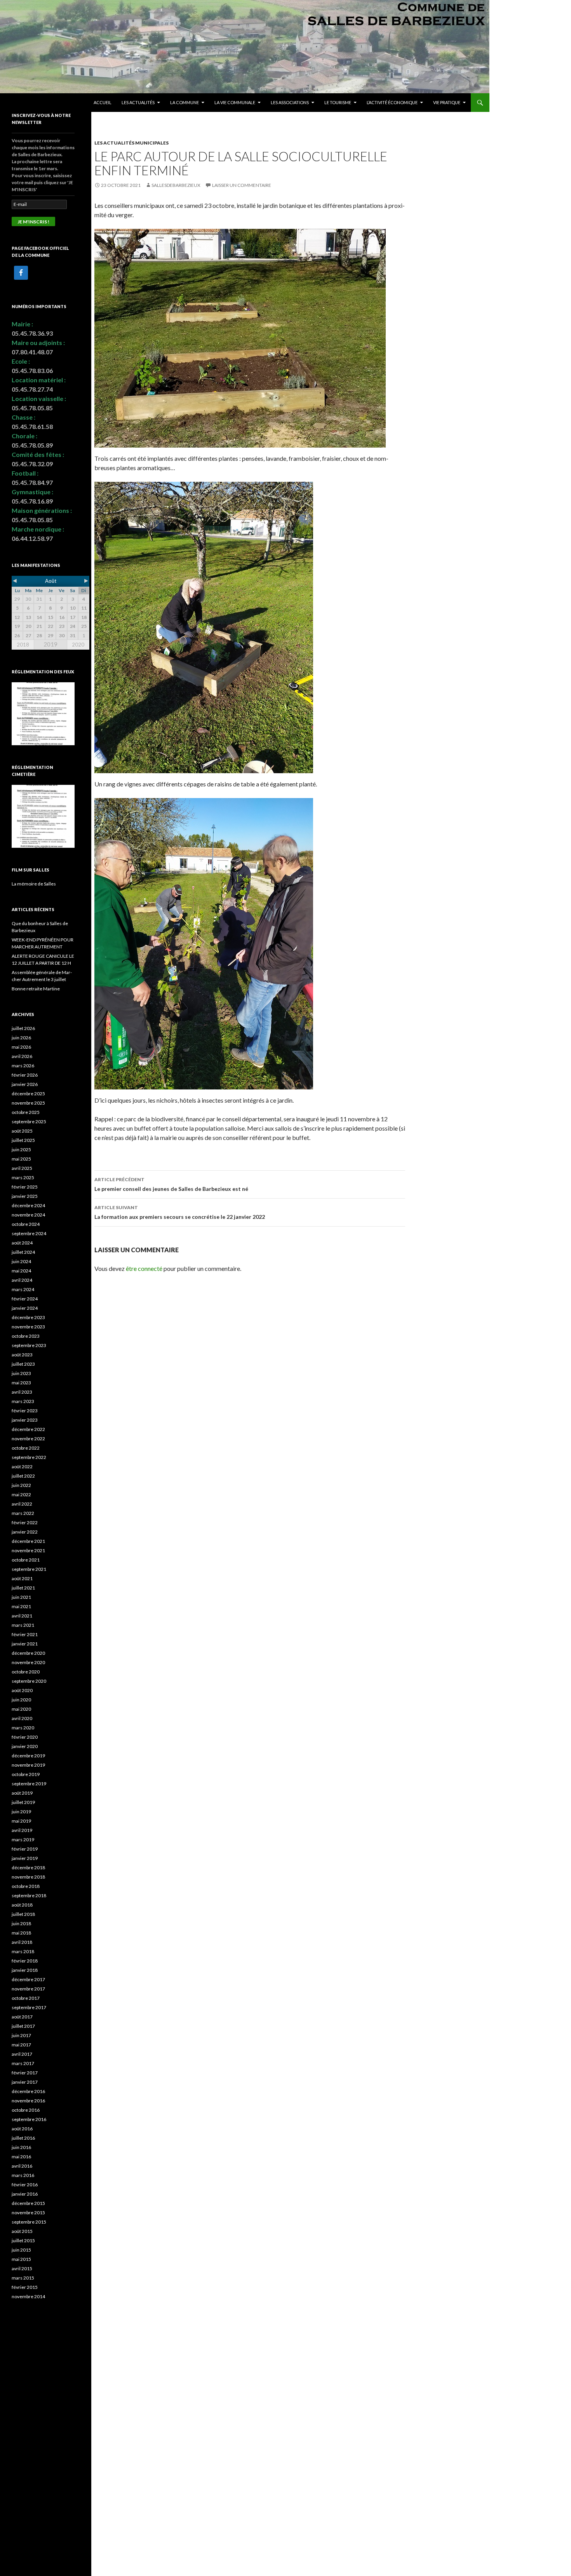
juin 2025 (21, 1149)
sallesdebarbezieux (176, 185)
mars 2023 (23, 1401)
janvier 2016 (25, 2194)
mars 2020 (23, 1728)
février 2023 (25, 1411)
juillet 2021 (23, 1588)
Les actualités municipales (131, 143)
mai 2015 (21, 2259)
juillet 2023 (23, 1364)
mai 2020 (21, 1709)
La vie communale (235, 102)
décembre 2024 (28, 1205)
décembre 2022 (28, 1429)
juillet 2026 (23, 1028)
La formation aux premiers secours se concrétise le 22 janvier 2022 (180, 1212)
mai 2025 (21, 1159)
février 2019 (25, 1849)
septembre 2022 (29, 1457)
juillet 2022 (23, 1476)
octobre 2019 (26, 1774)
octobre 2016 (26, 2110)
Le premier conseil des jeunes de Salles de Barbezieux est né (171, 1184)
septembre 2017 (29, 2007)
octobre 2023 (26, 1336)
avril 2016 (22, 2166)
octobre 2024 (26, 1224)
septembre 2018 (29, 1895)
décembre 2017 (28, 1979)
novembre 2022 (28, 1439)
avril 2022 (22, 1504)
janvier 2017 (25, 2082)
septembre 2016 (29, 2119)
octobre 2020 (26, 1672)
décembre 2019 (28, 1756)
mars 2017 (23, 2063)
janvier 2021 (25, 1644)
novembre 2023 (28, 1327)
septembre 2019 (29, 1784)
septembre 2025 (29, 1122)
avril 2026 (22, 1056)
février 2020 (25, 1737)
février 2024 (25, 1299)
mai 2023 (21, 1383)
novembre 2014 (28, 2296)
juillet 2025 (23, 1140)
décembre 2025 (28, 1094)
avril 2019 (22, 1830)
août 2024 (22, 1243)
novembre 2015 (28, 2213)
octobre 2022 (26, 1448)
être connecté (144, 1268)
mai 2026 (21, 1047)
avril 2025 (22, 1168)
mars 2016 (23, 2175)
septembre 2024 (29, 1233)
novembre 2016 (28, 2101)
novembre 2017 (28, 1989)
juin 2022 (21, 1485)
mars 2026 (23, 1066)
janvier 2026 (25, 1084)
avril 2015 (22, 2268)
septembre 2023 (29, 1345)
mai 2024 (21, 1271)
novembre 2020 (28, 1662)
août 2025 (22, 1131)
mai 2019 (21, 1821)
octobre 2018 (26, 1886)
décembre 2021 (28, 1541)
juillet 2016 (23, 2138)
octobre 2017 (26, 1998)
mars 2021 (23, 1625)
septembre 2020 (29, 1681)
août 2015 (22, 2231)
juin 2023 (21, 1373)
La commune (185, 102)
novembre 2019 (28, 1765)
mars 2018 (23, 1951)
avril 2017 (22, 2054)
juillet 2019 (23, 1802)
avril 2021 (22, 1616)
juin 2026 (21, 1038)
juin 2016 (21, 2147)
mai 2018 (21, 1933)
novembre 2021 (28, 1550)
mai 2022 (21, 1495)
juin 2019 (21, 1812)
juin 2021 (21, 1597)
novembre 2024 (28, 1215)
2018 (23, 645)
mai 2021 (21, 1606)
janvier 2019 (25, 1858)
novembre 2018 (28, 1877)
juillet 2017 (23, 2026)
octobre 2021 (26, 1560)
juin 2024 (21, 1261)
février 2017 (25, 2073)
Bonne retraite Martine (36, 989)
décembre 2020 (28, 1653)
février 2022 (25, 1522)
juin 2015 (21, 2250)
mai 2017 (21, 2045)
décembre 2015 (28, 2203)
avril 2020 (22, 1718)
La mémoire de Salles (34, 884)
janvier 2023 (25, 1420)
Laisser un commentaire (242, 185)
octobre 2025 (26, 1112)
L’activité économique (392, 102)
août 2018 (22, 1905)
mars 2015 (23, 2278)
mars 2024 (23, 1289)
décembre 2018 (28, 1868)
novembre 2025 (28, 1103)
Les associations (290, 102)
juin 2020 (21, 1700)
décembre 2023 (28, 1317)
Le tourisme (338, 102)
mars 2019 (23, 1840)
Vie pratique (447, 102)
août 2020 (22, 1690)
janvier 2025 (25, 1196)
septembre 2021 (29, 1569)
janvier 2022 (25, 1532)
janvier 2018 (25, 1970)
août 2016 (22, 2129)
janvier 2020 (25, 1746)
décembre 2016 (28, 2091)
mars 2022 (23, 1513)
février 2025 (25, 1187)
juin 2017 (21, 2035)
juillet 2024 (23, 1252)
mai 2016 (21, 2157)
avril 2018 (22, 1942)
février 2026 (25, 1075)
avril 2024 (22, 1280)
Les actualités (138, 102)
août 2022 (22, 1467)
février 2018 (25, 1961)
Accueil (103, 102)
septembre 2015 (29, 2222)
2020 (78, 645)
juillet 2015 (23, 2240)
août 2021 (22, 1578)
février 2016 (25, 2185)
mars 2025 (23, 1177)
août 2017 (22, 2017)
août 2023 (22, 1355)
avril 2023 (22, 1392)
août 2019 (22, 1793)
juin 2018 (21, 1923)
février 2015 (25, 2287)
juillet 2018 (23, 1914)
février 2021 (25, 1634)
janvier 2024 (25, 1308)
